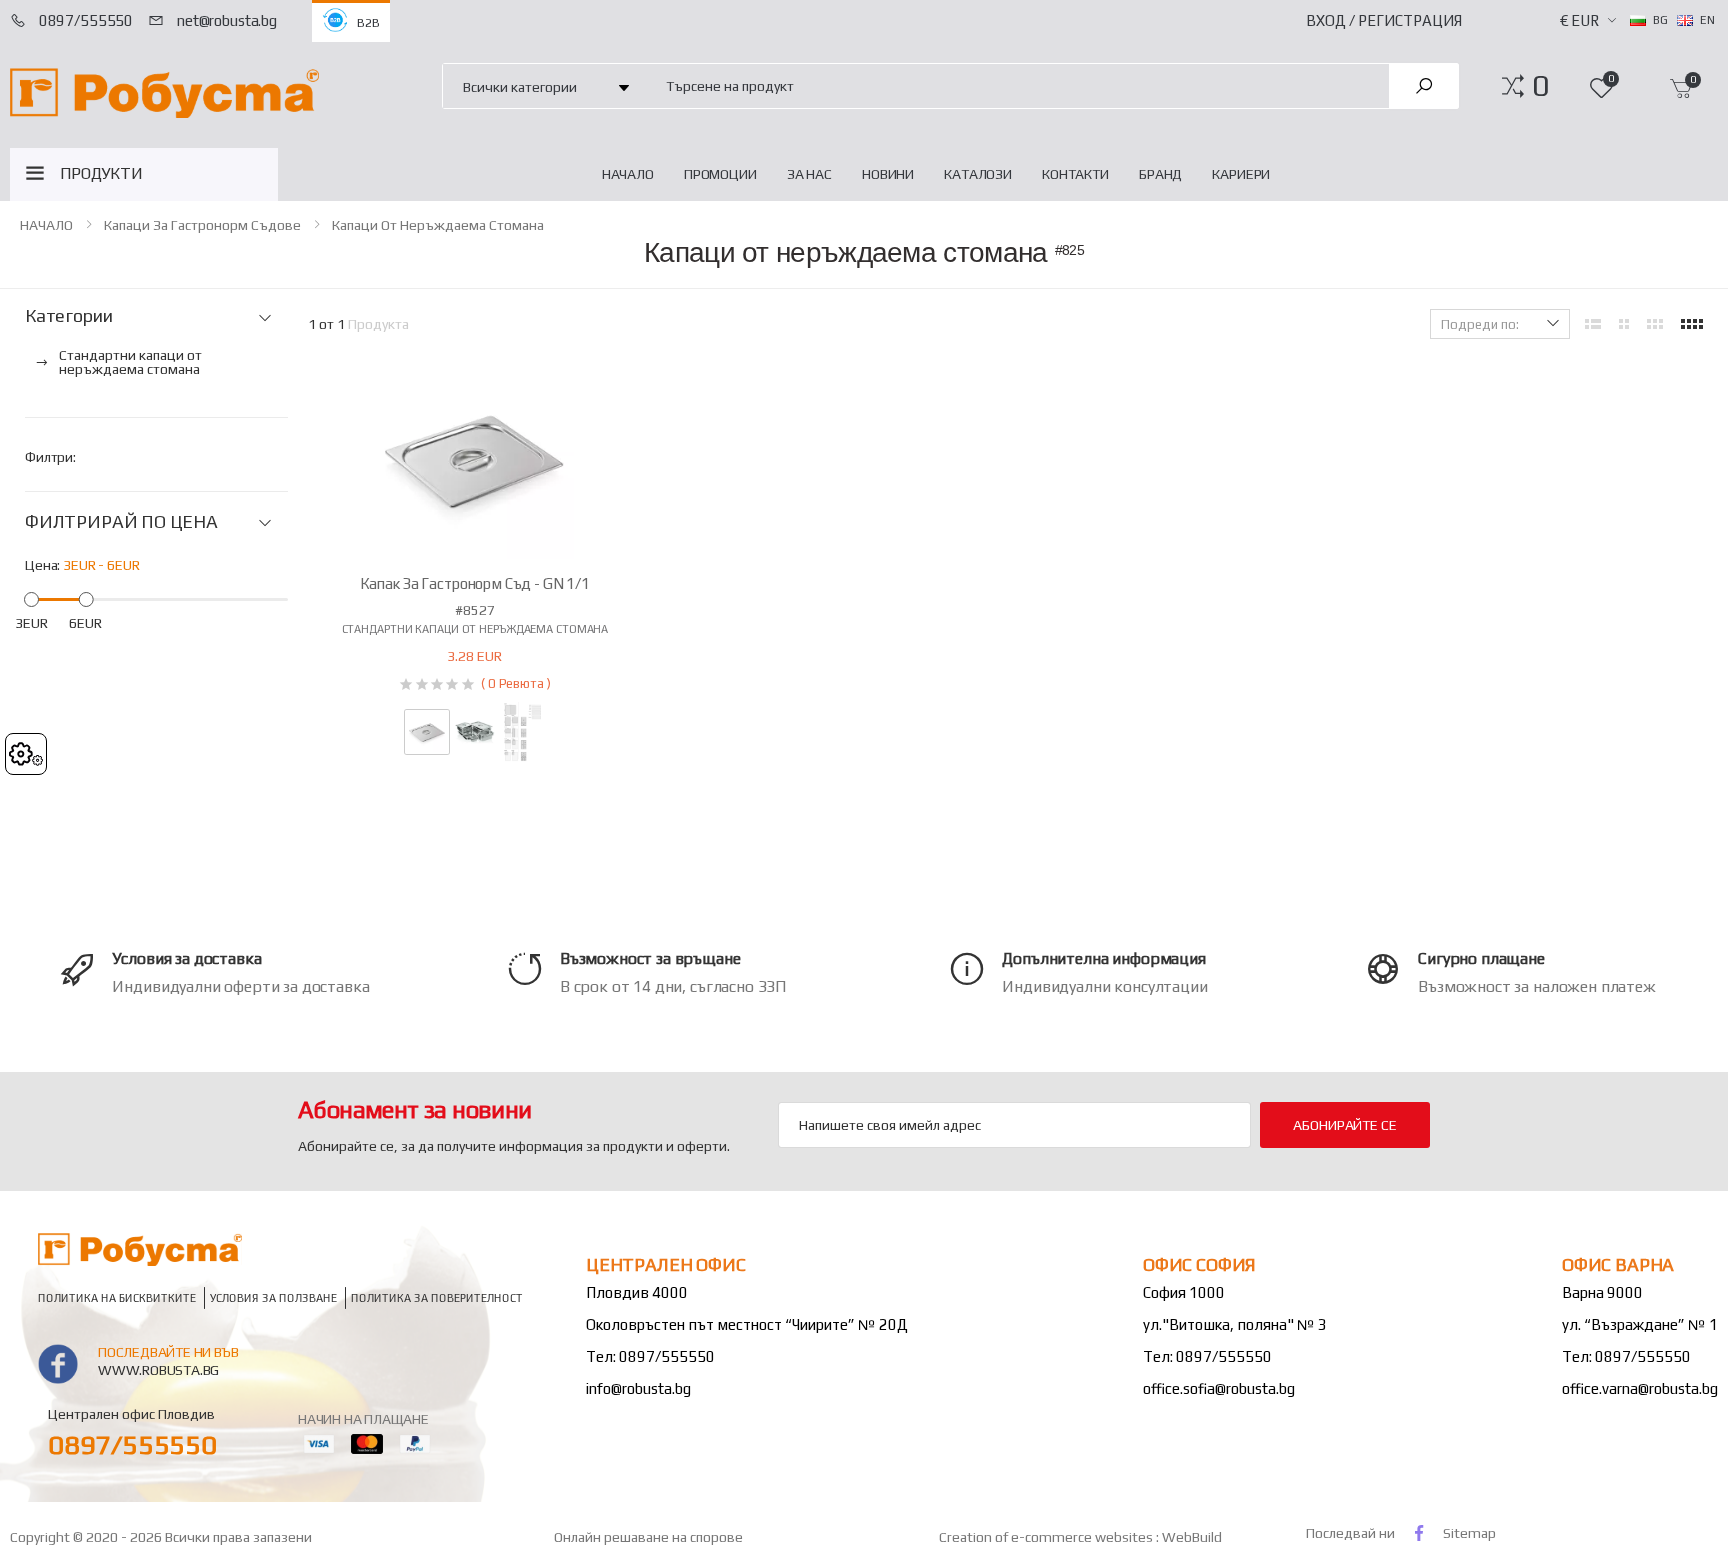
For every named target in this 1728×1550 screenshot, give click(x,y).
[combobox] (1016, 85)
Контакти (1075, 174)
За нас (809, 174)
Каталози (978, 174)
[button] (1540, 86)
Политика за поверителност (437, 1297)
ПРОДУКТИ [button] (101, 173)
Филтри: (50, 457)
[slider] (31, 598)
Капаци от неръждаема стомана (438, 225)
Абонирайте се (1344, 1125)
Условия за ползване (273, 1297)
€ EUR (1579, 20)
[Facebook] (1419, 1532)
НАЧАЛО (628, 174)
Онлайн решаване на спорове (648, 1537)
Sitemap (1469, 1533)
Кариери (1241, 174)
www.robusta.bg (158, 1370)
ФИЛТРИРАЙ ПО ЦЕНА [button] (121, 522)
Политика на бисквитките (117, 1297)
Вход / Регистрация (1384, 20)
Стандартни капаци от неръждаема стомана (475, 629)
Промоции (720, 174)
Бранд (1160, 174)
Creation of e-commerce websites (1047, 1537)
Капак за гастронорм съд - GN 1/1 (475, 583)
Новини (888, 174)
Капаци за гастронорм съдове (202, 225)
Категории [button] (68, 316)
